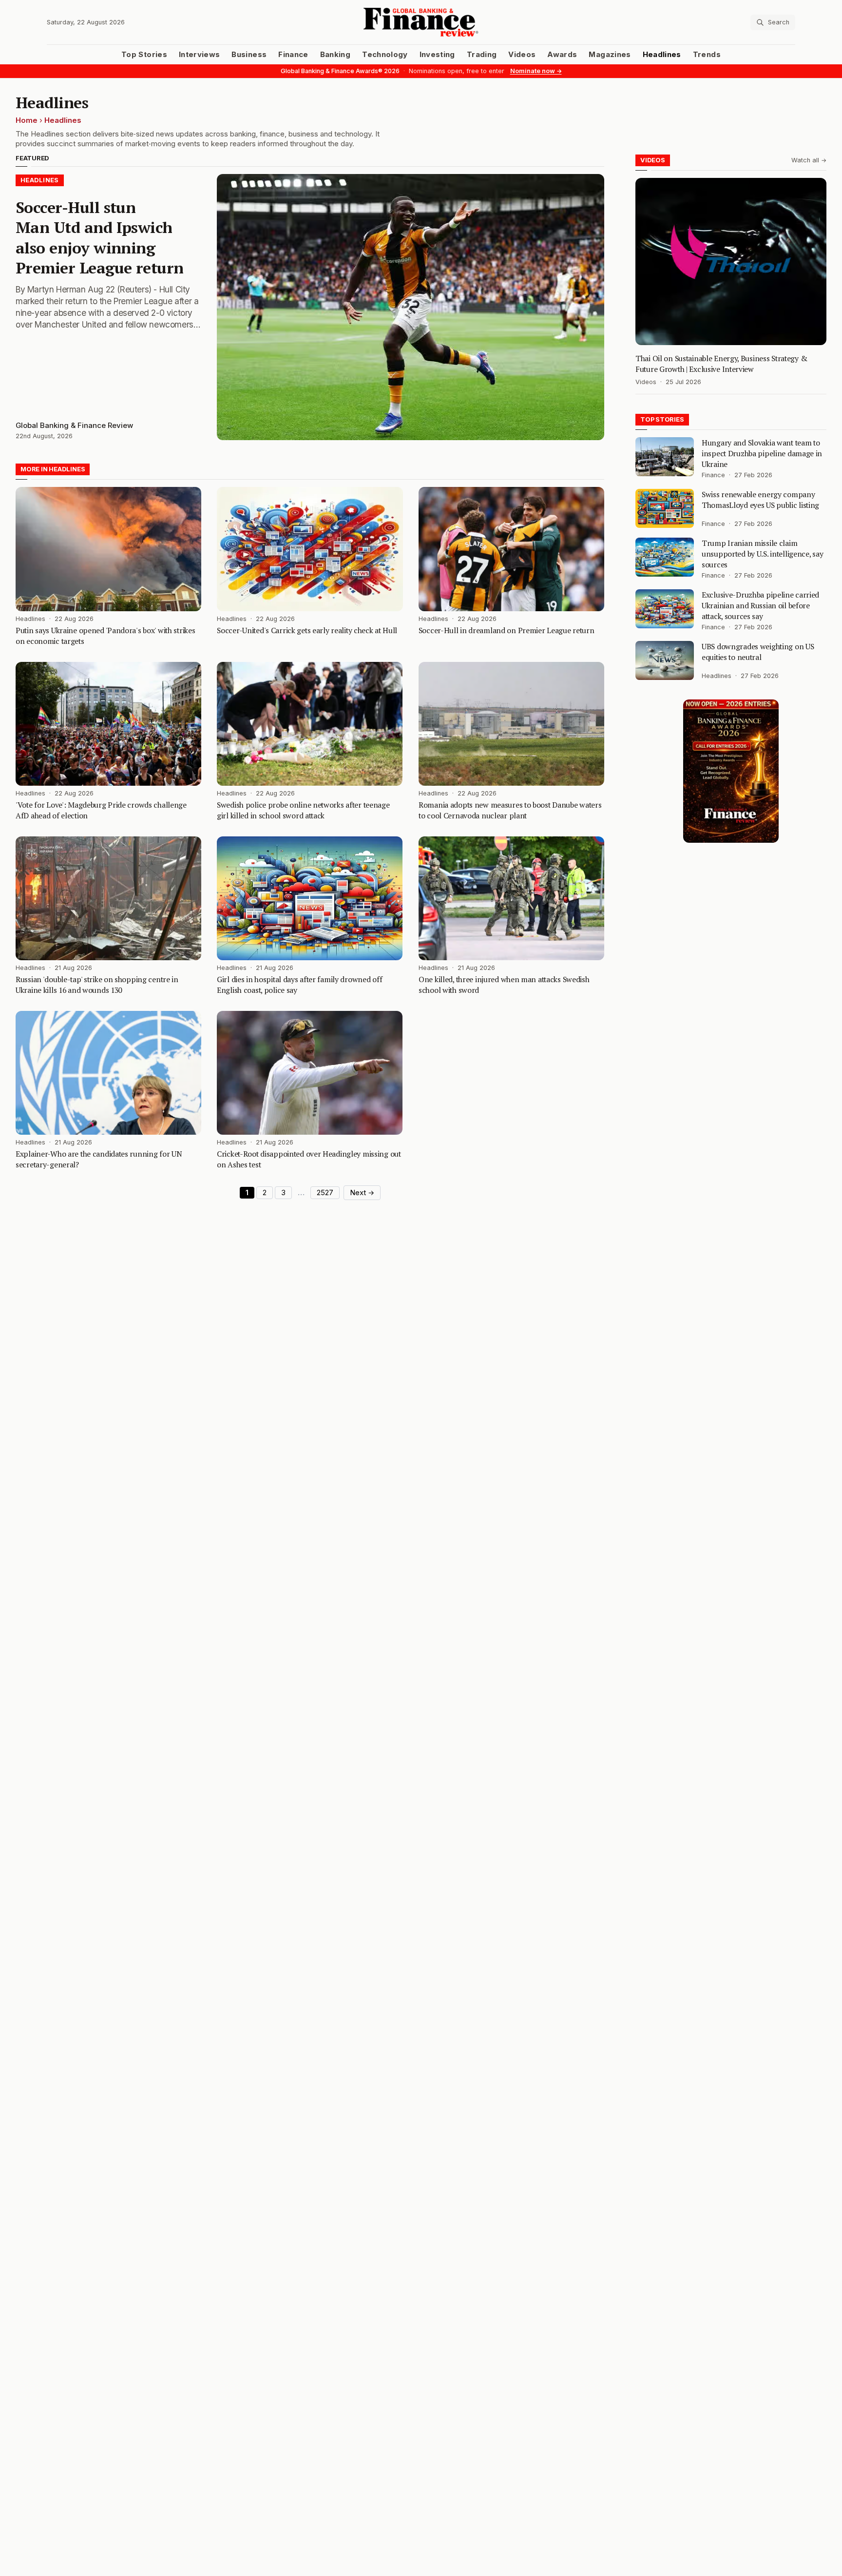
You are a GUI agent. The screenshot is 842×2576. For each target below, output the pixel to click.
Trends (707, 55)
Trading (482, 55)
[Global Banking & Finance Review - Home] (421, 22)
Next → (362, 1193)
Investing (437, 55)
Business (249, 55)
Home (27, 120)
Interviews (200, 55)
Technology (385, 55)
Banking (335, 55)
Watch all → (809, 160)
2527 (325, 1193)
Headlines (662, 55)
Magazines (610, 55)
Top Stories (144, 55)
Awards (562, 55)
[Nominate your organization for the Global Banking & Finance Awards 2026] (731, 771)
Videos (522, 55)
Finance (293, 55)
